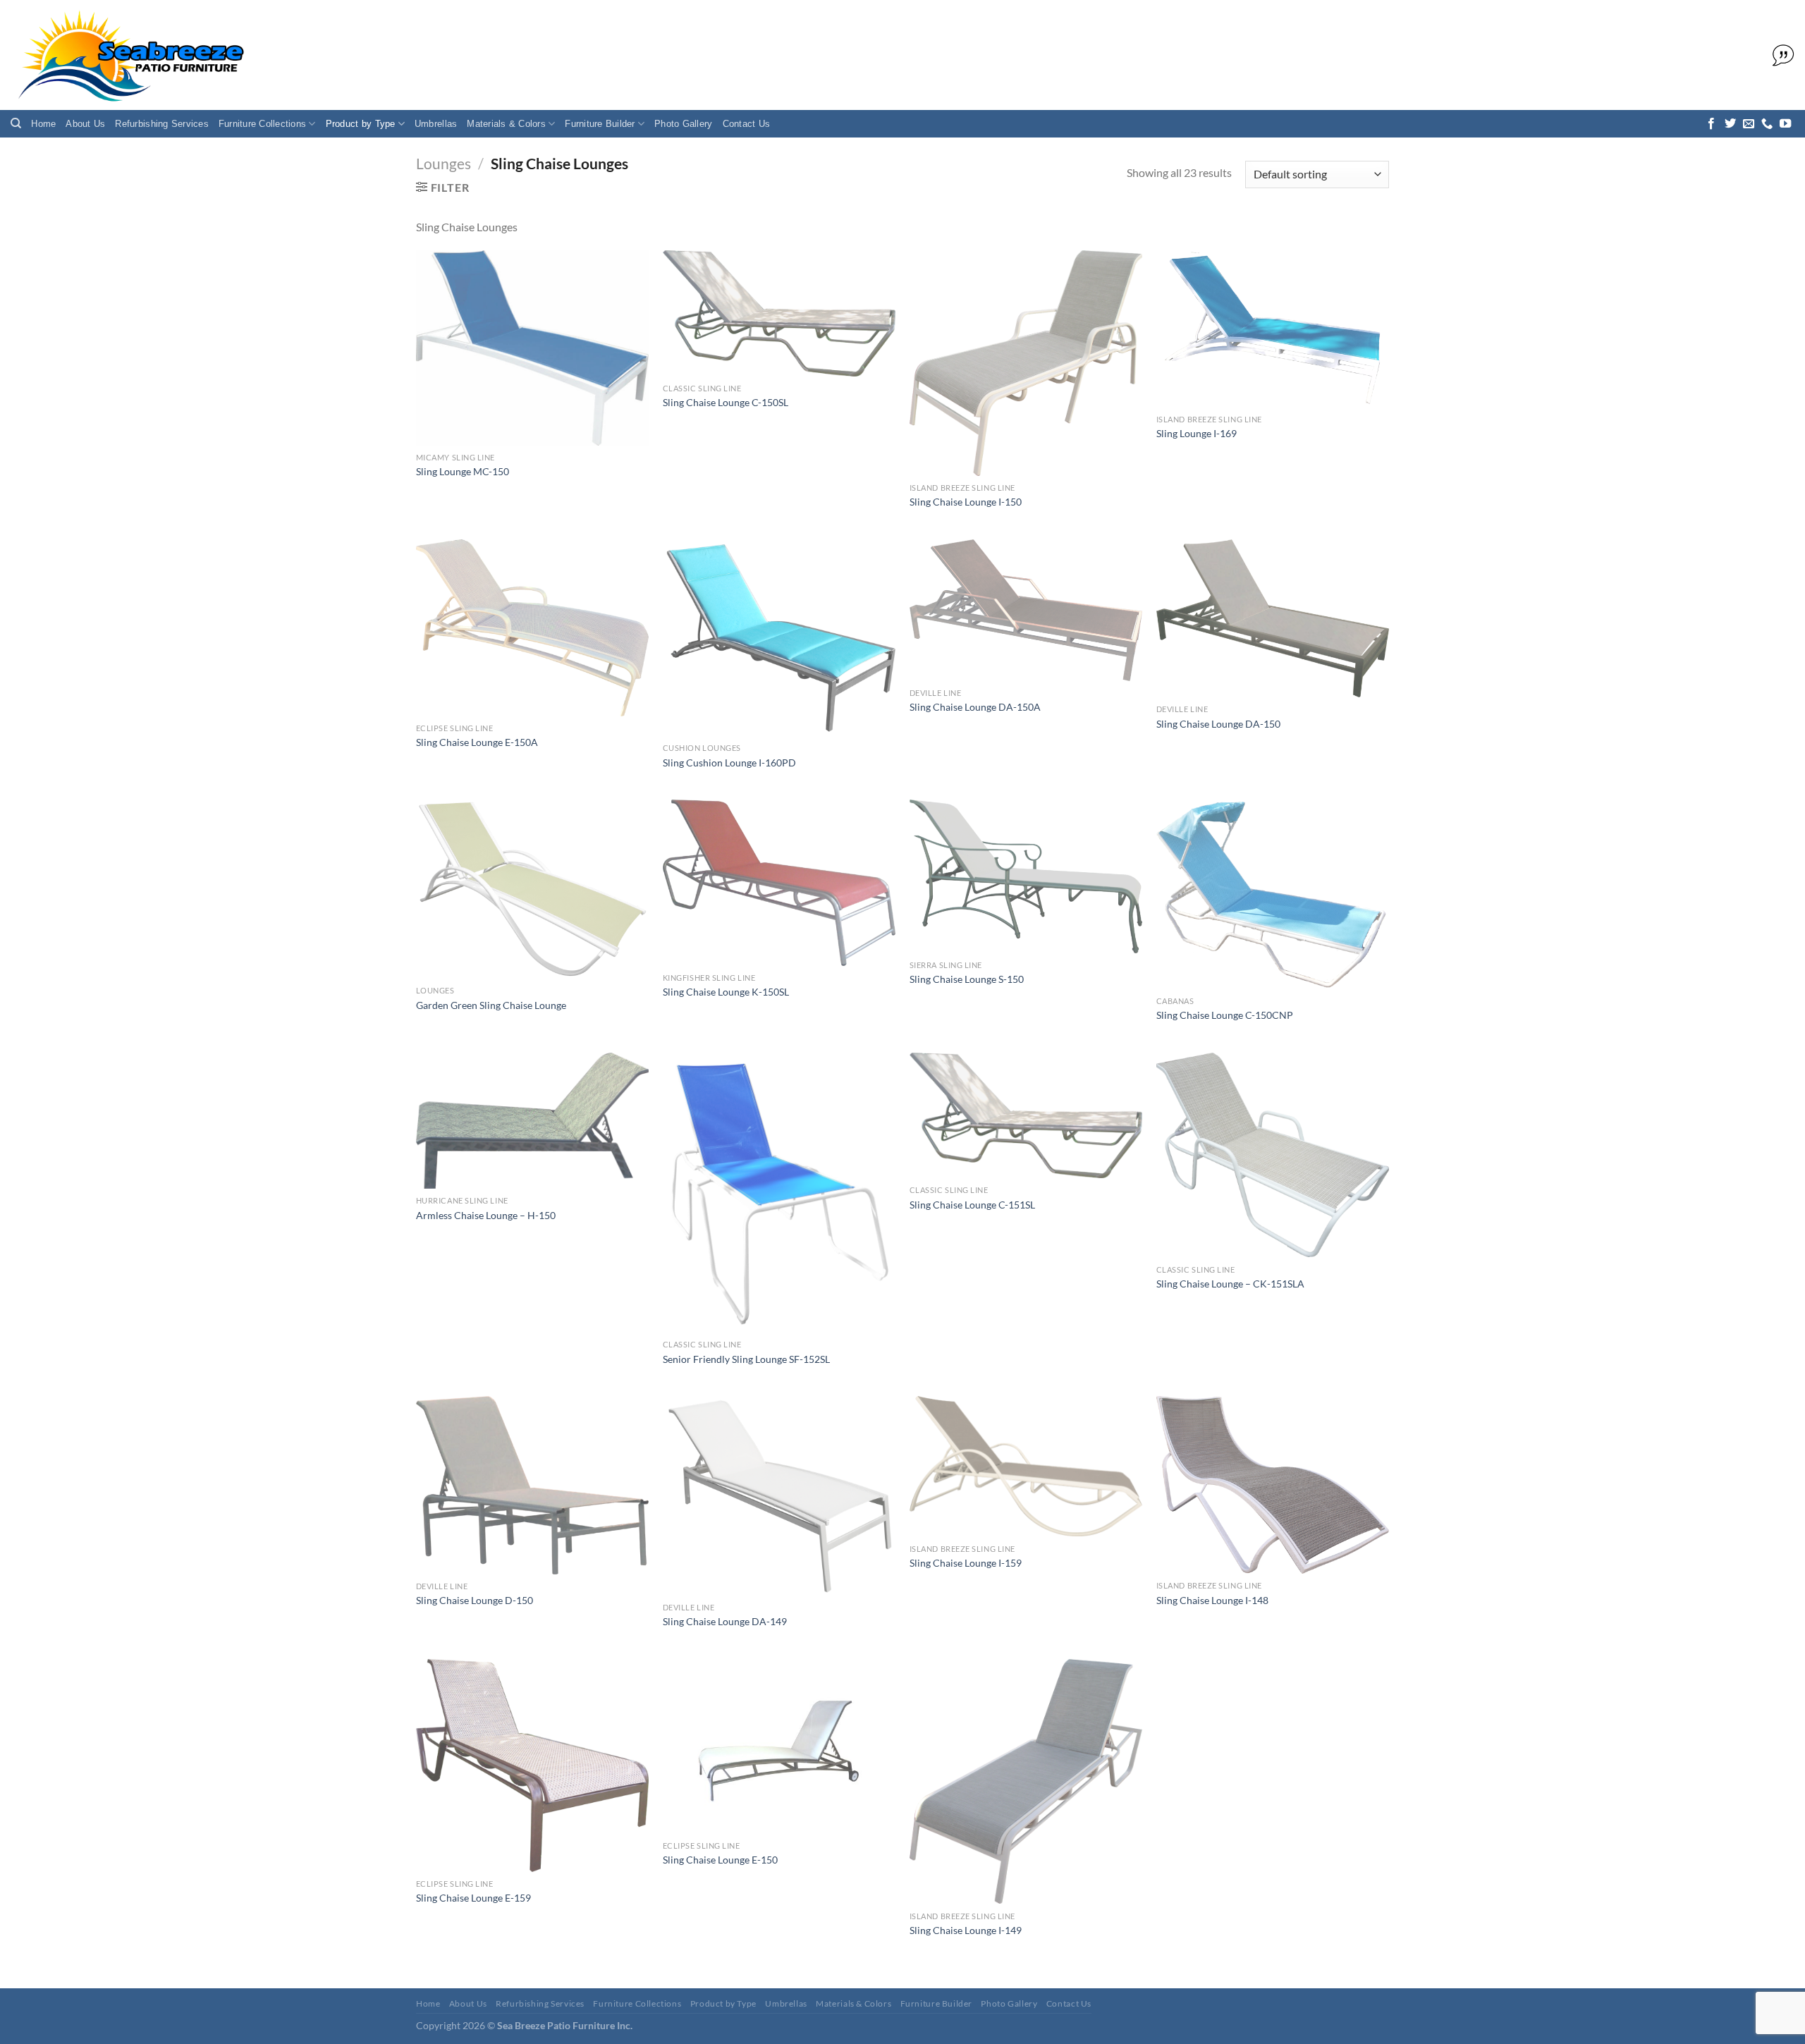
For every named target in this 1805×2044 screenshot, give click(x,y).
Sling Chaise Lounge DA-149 (725, 1621)
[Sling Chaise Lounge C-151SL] (1026, 1115)
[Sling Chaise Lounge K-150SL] (779, 883)
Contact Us (747, 124)
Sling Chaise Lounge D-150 (475, 1600)
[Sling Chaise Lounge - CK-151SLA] (1273, 1155)
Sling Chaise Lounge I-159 (966, 1563)
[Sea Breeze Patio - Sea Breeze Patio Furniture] (129, 55)
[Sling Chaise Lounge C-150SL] (779, 313)
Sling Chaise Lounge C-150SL (726, 402)
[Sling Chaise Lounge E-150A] (532, 628)
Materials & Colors (506, 124)
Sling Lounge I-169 (1197, 433)
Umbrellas (436, 124)
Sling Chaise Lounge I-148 (1212, 1600)
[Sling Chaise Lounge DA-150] (1273, 619)
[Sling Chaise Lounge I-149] (1026, 1782)
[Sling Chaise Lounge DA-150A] (1026, 610)
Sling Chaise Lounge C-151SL (972, 1205)
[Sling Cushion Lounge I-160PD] (779, 638)
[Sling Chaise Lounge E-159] (532, 1765)
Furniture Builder (600, 124)
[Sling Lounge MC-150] (532, 348)
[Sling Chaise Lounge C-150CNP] (1273, 894)
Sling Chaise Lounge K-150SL (726, 992)
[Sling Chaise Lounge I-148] (1273, 1485)
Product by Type (361, 124)
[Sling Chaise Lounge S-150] (1026, 876)
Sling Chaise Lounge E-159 (473, 1898)
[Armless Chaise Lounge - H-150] (532, 1121)
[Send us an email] (1749, 124)
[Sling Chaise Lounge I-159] (1026, 1466)
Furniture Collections (262, 124)
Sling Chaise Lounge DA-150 (1218, 724)
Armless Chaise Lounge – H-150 (486, 1215)
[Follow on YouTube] (1785, 124)
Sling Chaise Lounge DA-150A (975, 707)
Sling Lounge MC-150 (463, 471)
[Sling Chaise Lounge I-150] (1026, 363)
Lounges (443, 163)
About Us (85, 124)
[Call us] (1767, 124)
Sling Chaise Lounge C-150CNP (1225, 1015)
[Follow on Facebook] (1711, 124)
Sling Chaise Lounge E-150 (720, 1860)
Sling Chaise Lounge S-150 (967, 979)
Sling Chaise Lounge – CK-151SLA (1230, 1284)
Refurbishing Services (161, 124)
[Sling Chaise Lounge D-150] (532, 1485)
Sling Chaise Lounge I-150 (966, 502)
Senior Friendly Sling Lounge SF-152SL (746, 1359)
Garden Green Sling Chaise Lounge (491, 1005)
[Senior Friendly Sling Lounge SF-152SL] (779, 1193)
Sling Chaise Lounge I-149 (966, 1930)
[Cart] (1780, 56)
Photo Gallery (683, 124)
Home (43, 124)
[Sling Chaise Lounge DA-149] (779, 1496)
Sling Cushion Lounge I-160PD (729, 763)
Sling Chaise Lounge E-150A (477, 742)
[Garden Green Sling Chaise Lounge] (532, 889)
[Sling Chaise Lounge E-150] (779, 1746)
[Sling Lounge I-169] (1273, 329)
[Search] (16, 123)
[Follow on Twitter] (1730, 124)
